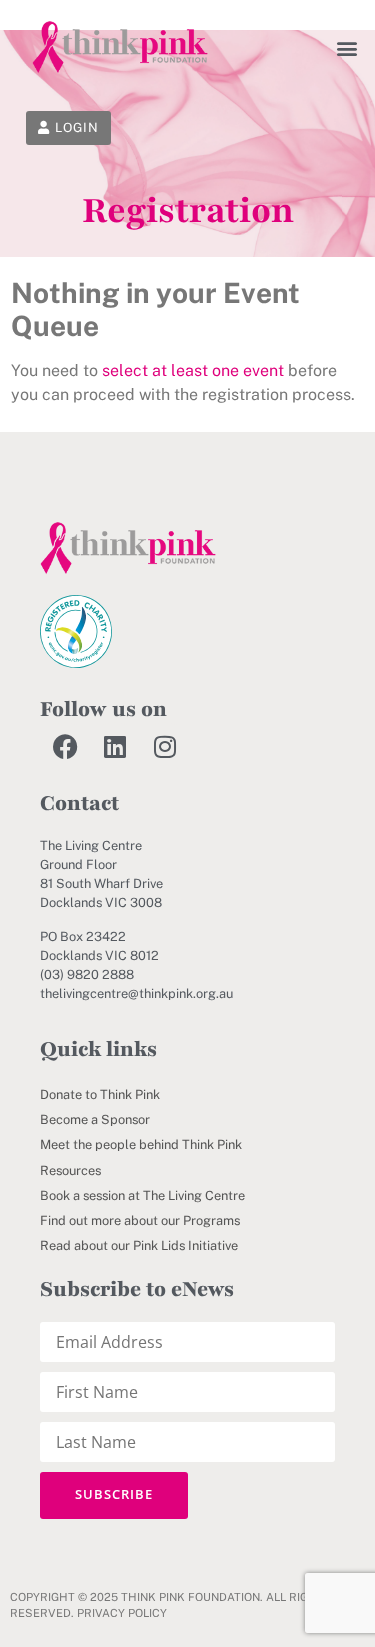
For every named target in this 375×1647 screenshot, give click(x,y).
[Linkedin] (115, 747)
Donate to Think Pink (100, 1094)
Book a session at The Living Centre (142, 1195)
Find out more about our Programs (140, 1220)
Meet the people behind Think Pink (141, 1144)
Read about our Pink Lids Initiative (139, 1245)
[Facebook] (65, 747)
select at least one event (193, 370)
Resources (70, 1170)
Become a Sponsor (95, 1119)
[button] (347, 47)
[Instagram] (165, 747)
